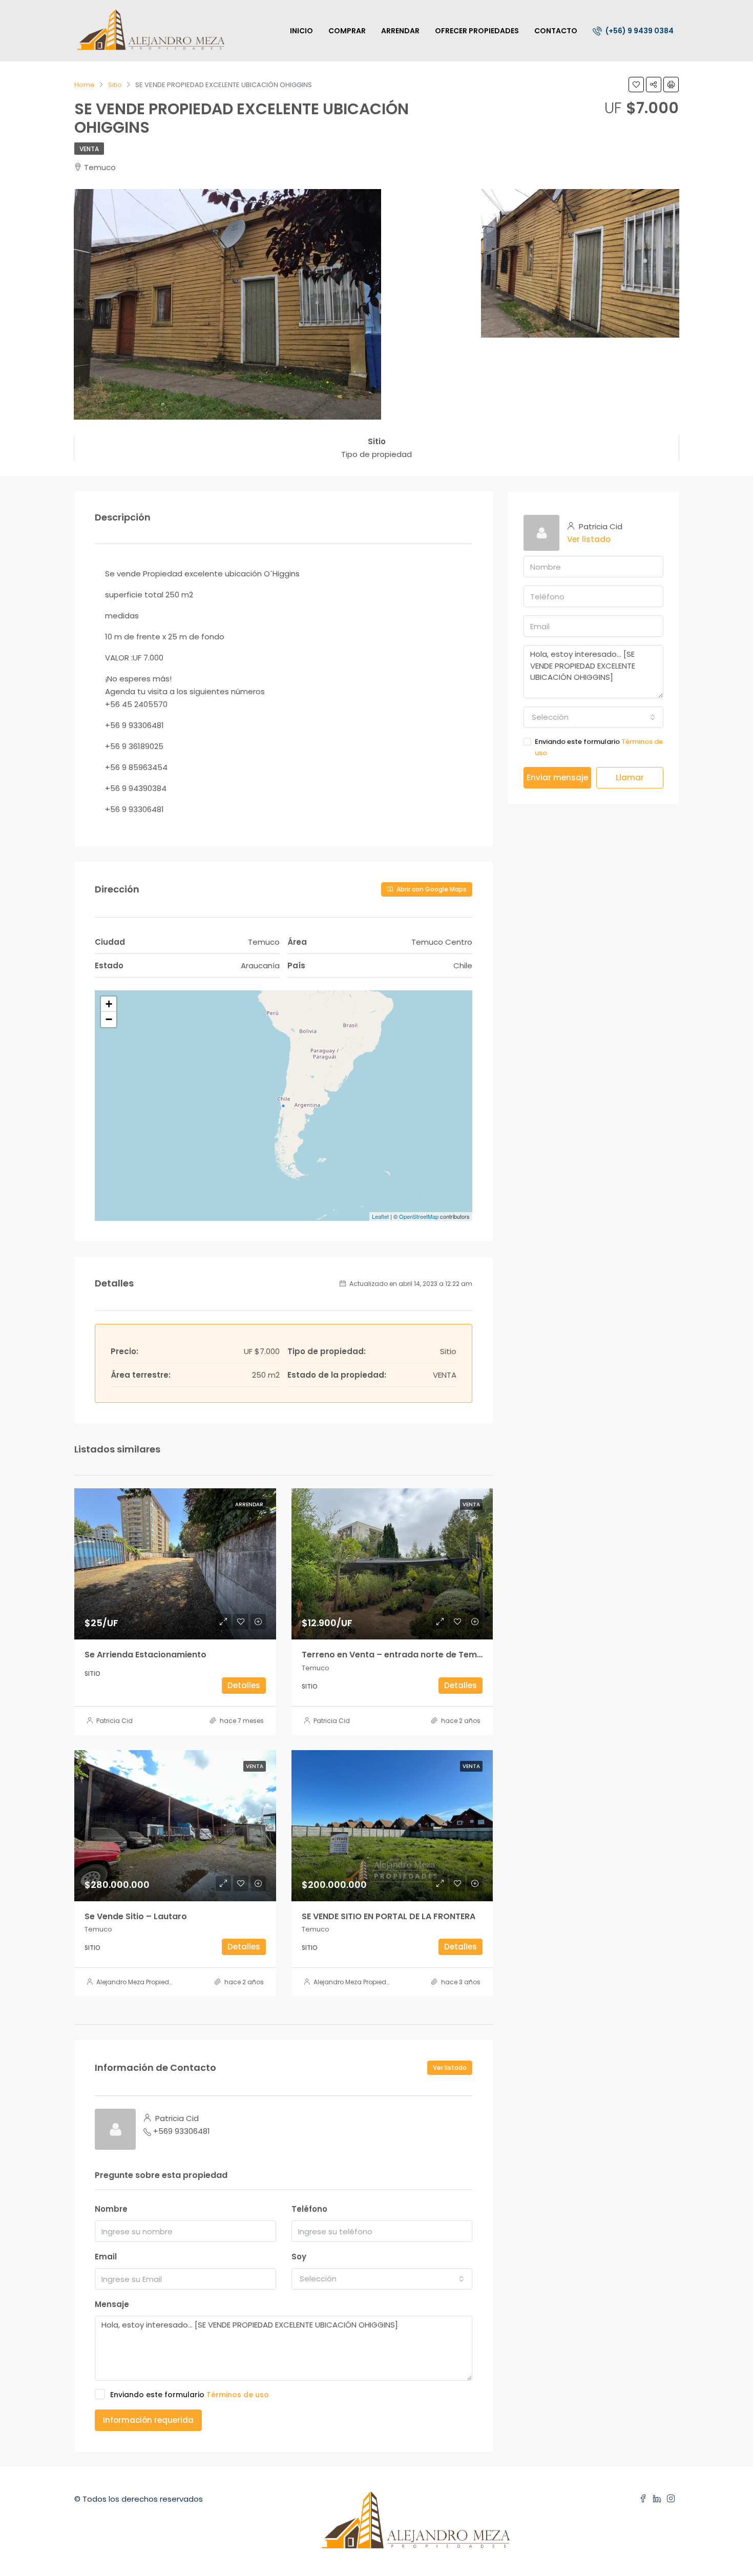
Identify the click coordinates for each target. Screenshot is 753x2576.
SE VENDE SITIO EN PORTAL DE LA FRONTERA (389, 1916)
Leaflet (380, 1216)
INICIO (301, 31)
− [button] (109, 1019)
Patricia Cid (114, 1721)
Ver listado (450, 2068)
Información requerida (148, 2420)
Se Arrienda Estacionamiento (145, 1655)
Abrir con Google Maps (431, 889)
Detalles (244, 1685)
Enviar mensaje (557, 777)
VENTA (89, 149)
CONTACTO (556, 31)
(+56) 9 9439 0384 (639, 31)
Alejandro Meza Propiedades (141, 1982)
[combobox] (382, 2279)
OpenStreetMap (419, 1216)
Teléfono (309, 2209)
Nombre (111, 2209)
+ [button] (109, 1004)
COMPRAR (347, 31)
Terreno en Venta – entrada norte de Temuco (397, 1655)
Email (106, 2257)
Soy (299, 2257)
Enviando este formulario (190, 2395)
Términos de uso (238, 2395)
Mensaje (112, 2304)
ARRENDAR (400, 31)
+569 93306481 (182, 2131)
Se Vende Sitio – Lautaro (136, 1916)
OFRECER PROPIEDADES (477, 31)
